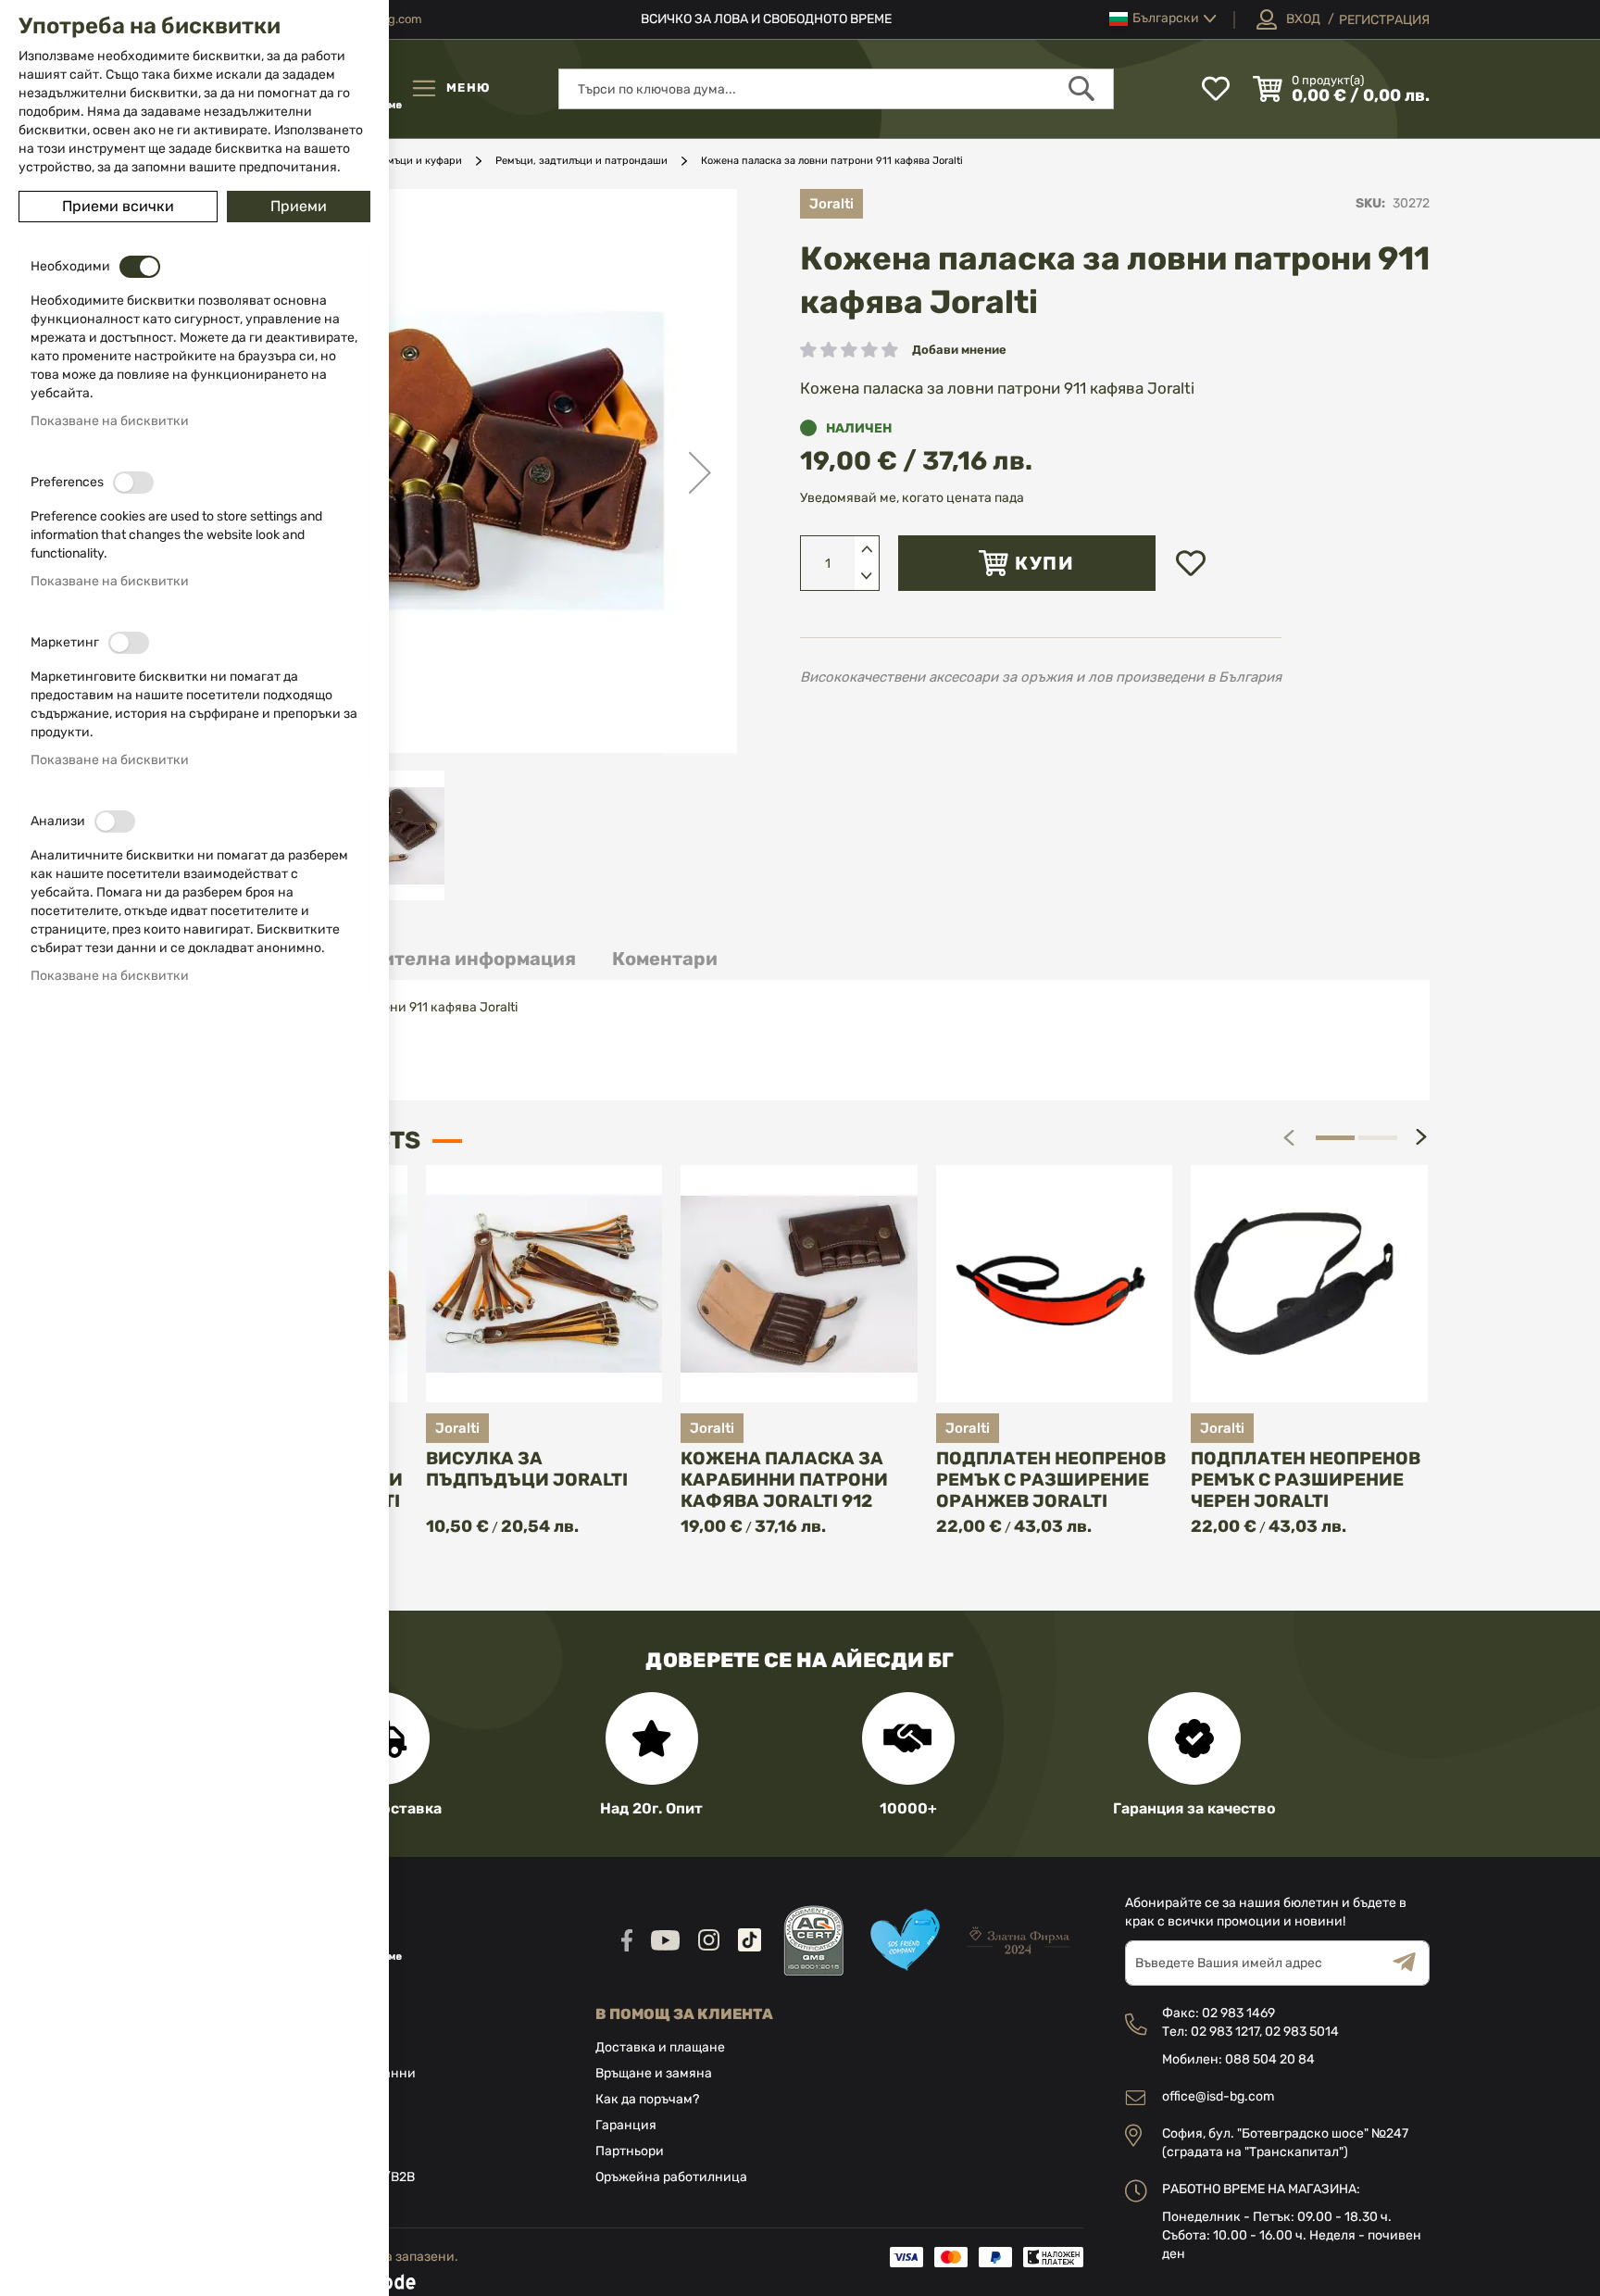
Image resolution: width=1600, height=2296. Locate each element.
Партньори (630, 2151)
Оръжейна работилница (671, 2177)
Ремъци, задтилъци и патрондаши (581, 161)
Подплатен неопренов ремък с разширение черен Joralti (1306, 1480)
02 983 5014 (1302, 2032)
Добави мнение (959, 350)
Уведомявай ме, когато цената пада (912, 498)
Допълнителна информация (442, 959)
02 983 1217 (1225, 2032)
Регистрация (1384, 20)
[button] (1163, 19)
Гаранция (626, 2125)
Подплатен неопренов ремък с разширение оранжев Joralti (1051, 1480)
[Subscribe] (1411, 1963)
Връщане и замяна (654, 2073)
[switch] (140, 267)
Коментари (665, 959)
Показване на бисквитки (110, 421)
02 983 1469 (1238, 2013)
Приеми (299, 206)
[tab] (442, 959)
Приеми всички (118, 206)
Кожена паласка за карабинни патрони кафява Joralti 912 (784, 1480)
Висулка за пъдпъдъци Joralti (527, 1469)
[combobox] (836, 89)
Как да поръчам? (647, 2099)
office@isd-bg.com (1218, 2096)
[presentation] (1421, 1137)
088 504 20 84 (1270, 2059)
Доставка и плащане (660, 2047)
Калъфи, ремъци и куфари (397, 161)
